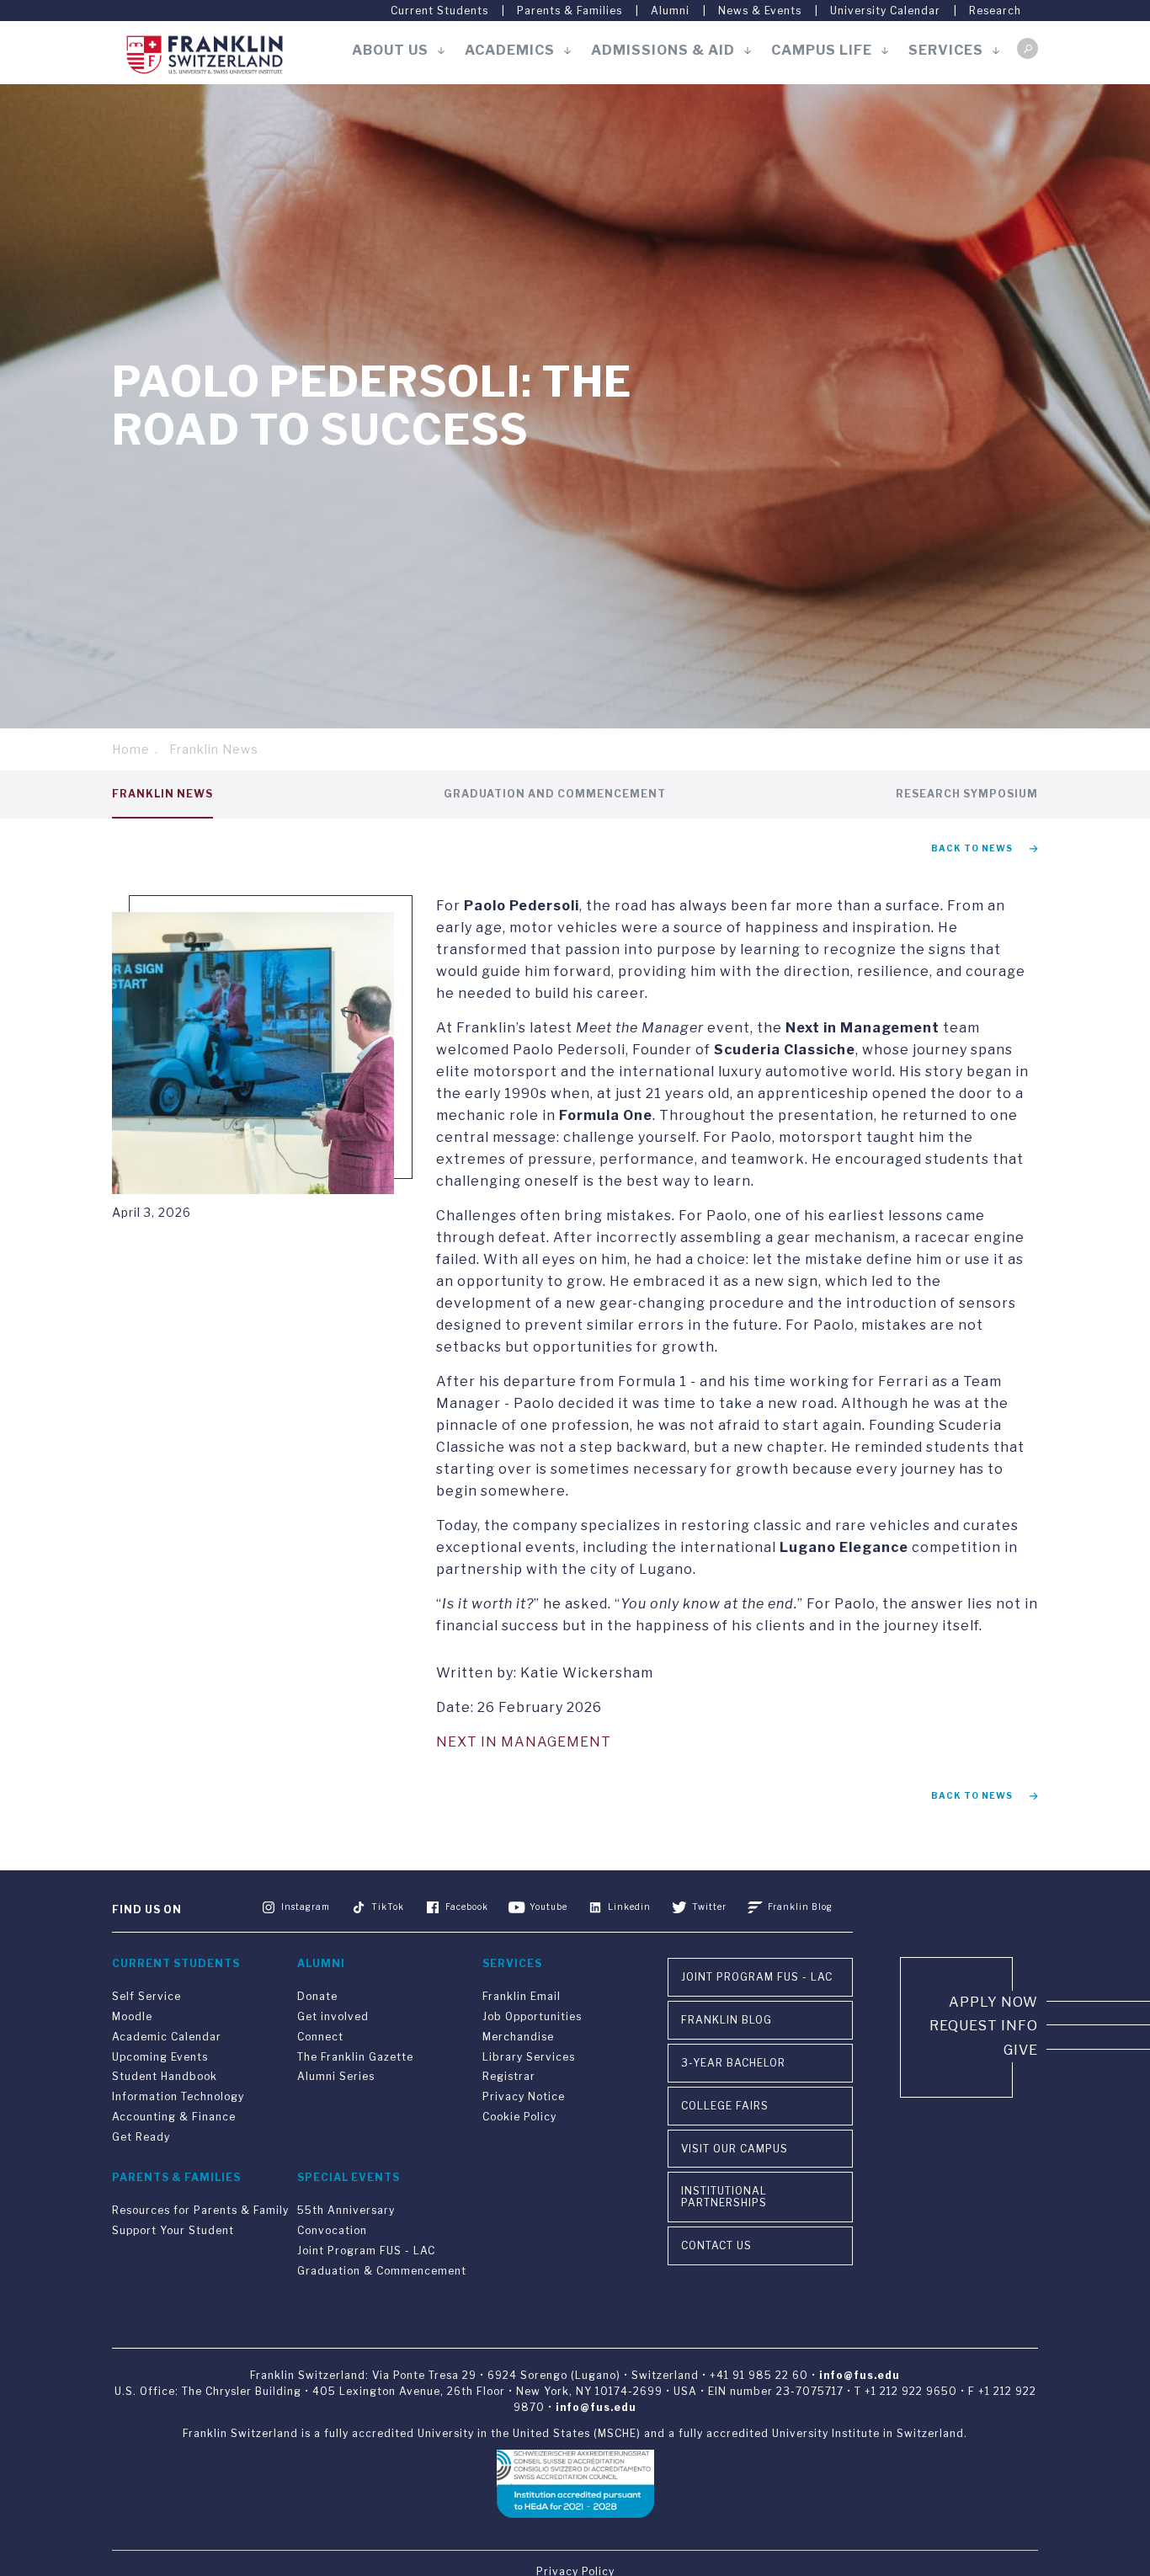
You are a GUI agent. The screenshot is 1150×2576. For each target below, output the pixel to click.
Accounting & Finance (174, 2117)
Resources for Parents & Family (200, 2210)
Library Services (529, 2057)
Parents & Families (570, 11)
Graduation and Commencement (555, 794)
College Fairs (725, 2106)
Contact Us (716, 2245)
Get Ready (141, 2137)
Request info (984, 2026)
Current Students (439, 11)
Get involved (333, 2016)
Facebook (467, 1907)
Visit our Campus (735, 2149)
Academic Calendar (167, 2037)
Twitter (709, 1907)
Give (1021, 2050)
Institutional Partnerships (724, 2197)
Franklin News (214, 749)
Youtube (548, 1907)
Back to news (972, 848)
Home (131, 749)
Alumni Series (336, 2076)
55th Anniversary (346, 2210)
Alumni (670, 11)
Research (995, 11)
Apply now (993, 2002)
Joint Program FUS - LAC (366, 2251)
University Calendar (885, 11)
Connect (320, 2037)
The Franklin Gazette (355, 2057)
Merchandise (518, 2037)
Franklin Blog (800, 1907)
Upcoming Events (160, 2057)
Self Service (146, 1996)
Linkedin (629, 1907)
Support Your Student (173, 2230)
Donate (317, 1996)
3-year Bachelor (733, 2063)
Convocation (332, 2230)
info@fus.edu (860, 2375)
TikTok (388, 1907)
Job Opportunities (532, 2016)
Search (1028, 48)
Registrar (509, 2076)
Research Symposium (967, 794)
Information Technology (178, 2096)
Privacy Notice (524, 2096)
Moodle (132, 2016)
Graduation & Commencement (382, 2271)
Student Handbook (165, 2076)
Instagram (306, 1907)
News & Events (760, 11)
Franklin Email (522, 1996)
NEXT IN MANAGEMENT (524, 1742)
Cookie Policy (519, 2117)
